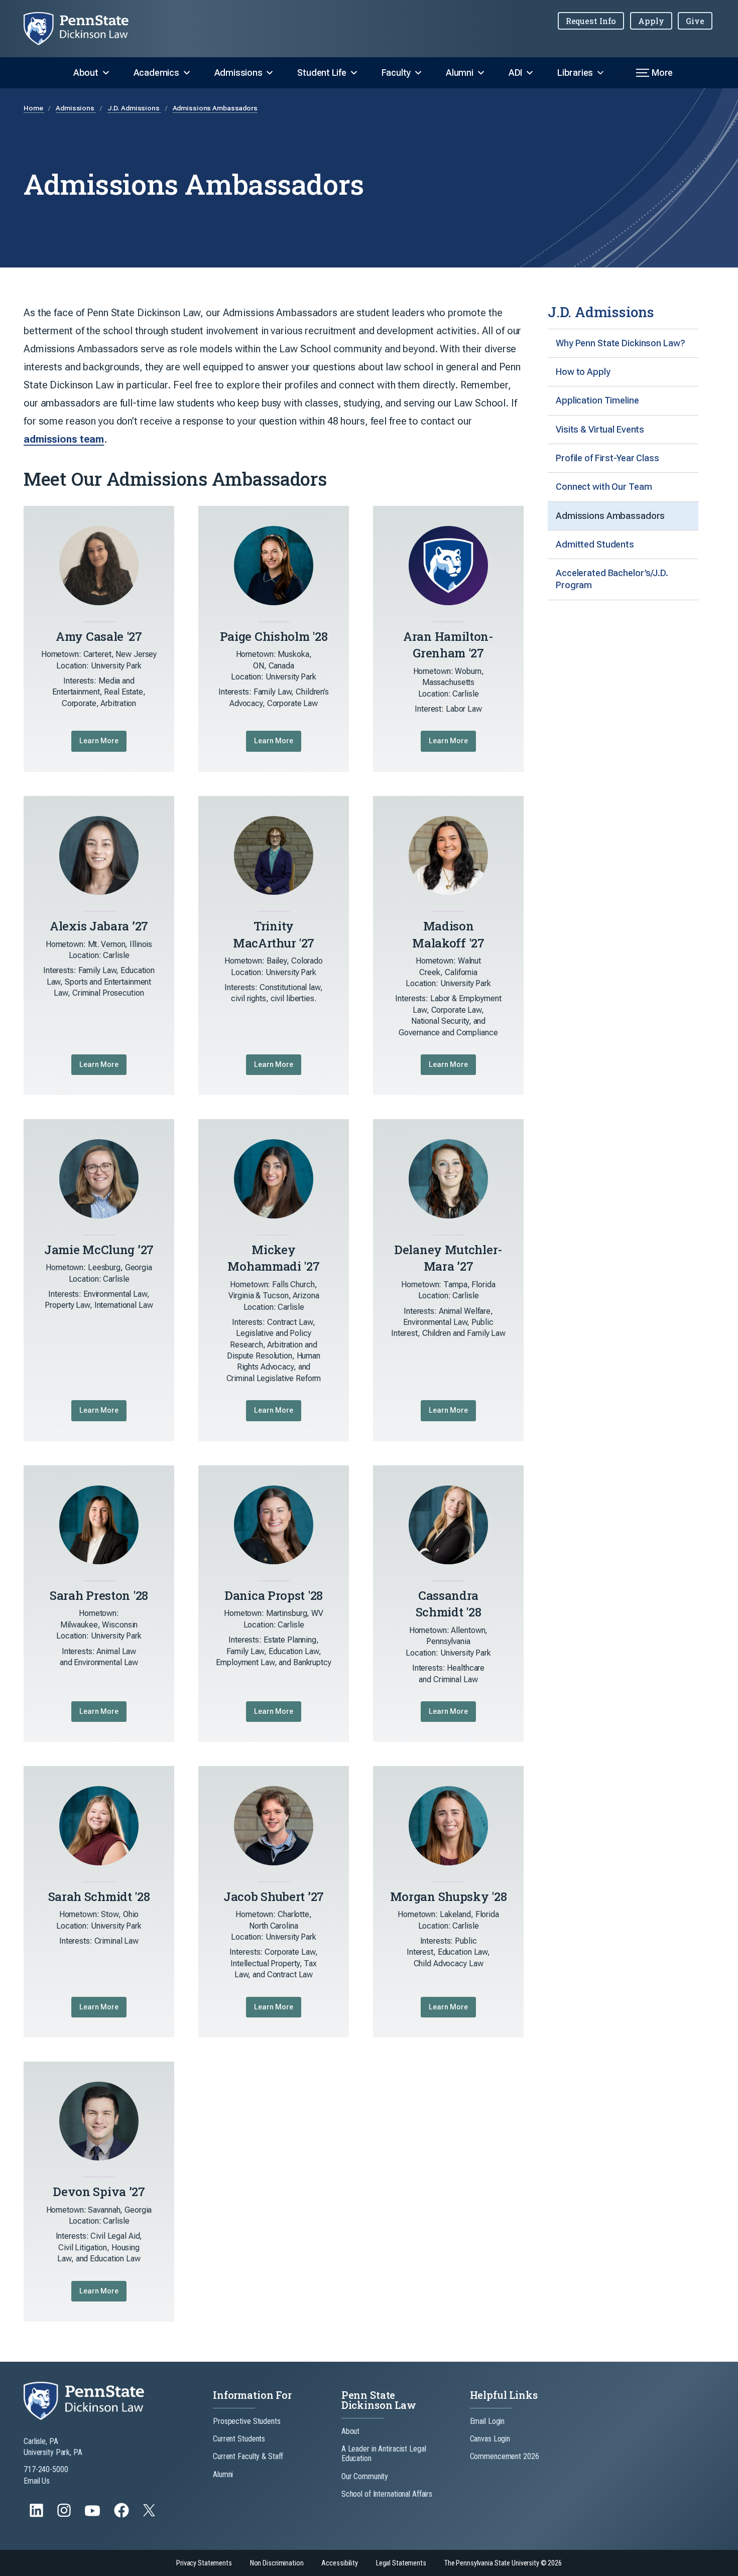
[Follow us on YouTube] (93, 2515)
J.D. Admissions (134, 108)
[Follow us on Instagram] (65, 2515)
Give (695, 21)
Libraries (575, 73)
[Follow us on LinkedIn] (37, 2515)
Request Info (591, 21)
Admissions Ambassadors (215, 108)
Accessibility (339, 2563)
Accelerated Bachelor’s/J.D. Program (612, 579)
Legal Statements (401, 2563)
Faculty (396, 73)
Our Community (365, 2476)
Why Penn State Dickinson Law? (621, 343)
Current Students (239, 2439)
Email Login (487, 2421)
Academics (156, 73)
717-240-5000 (46, 2469)
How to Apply (583, 372)
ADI (515, 73)
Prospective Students (247, 2421)
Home (34, 108)
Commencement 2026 (505, 2456)
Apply (651, 21)
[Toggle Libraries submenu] (600, 73)
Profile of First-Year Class (607, 458)
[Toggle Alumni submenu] (481, 73)
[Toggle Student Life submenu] (354, 73)
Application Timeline (597, 400)
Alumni (460, 73)
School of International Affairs (387, 2494)
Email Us (37, 2481)
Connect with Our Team (604, 487)
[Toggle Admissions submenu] (270, 73)
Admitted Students (595, 544)
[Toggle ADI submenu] (530, 73)
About (86, 73)
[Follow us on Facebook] (122, 2515)
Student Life (322, 73)
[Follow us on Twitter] (150, 2514)
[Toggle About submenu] (106, 73)
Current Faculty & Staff (248, 2456)
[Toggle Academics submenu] (187, 73)
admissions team (64, 439)
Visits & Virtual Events (600, 429)
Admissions (238, 73)
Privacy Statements (204, 2563)
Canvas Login (490, 2439)
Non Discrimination (277, 2563)
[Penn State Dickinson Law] (84, 29)
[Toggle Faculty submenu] (418, 73)
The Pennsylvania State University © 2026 (503, 2563)
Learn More (99, 741)
